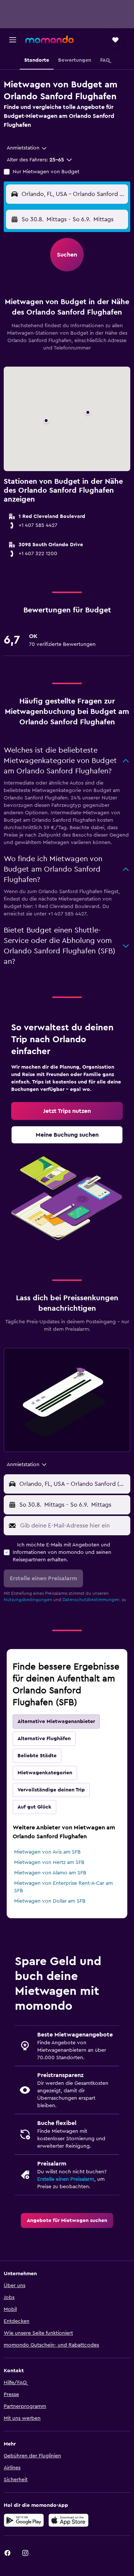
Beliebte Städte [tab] (37, 1756)
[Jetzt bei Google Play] (24, 2520)
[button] (13, 40)
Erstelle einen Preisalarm (66, 2179)
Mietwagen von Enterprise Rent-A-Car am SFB (63, 1887)
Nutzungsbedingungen (28, 1600)
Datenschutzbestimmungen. (92, 1600)
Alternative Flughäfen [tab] (44, 1739)
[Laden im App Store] (68, 2520)
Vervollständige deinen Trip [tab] (51, 1790)
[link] (67, 1111)
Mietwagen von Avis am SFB (47, 1852)
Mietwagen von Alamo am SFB (50, 1873)
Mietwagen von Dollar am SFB (50, 1901)
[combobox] (27, 148)
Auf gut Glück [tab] (34, 1807)
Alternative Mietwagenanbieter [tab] (56, 1722)
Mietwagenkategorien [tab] (45, 1773)
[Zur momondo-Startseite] (50, 39)
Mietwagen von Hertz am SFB (49, 1862)
